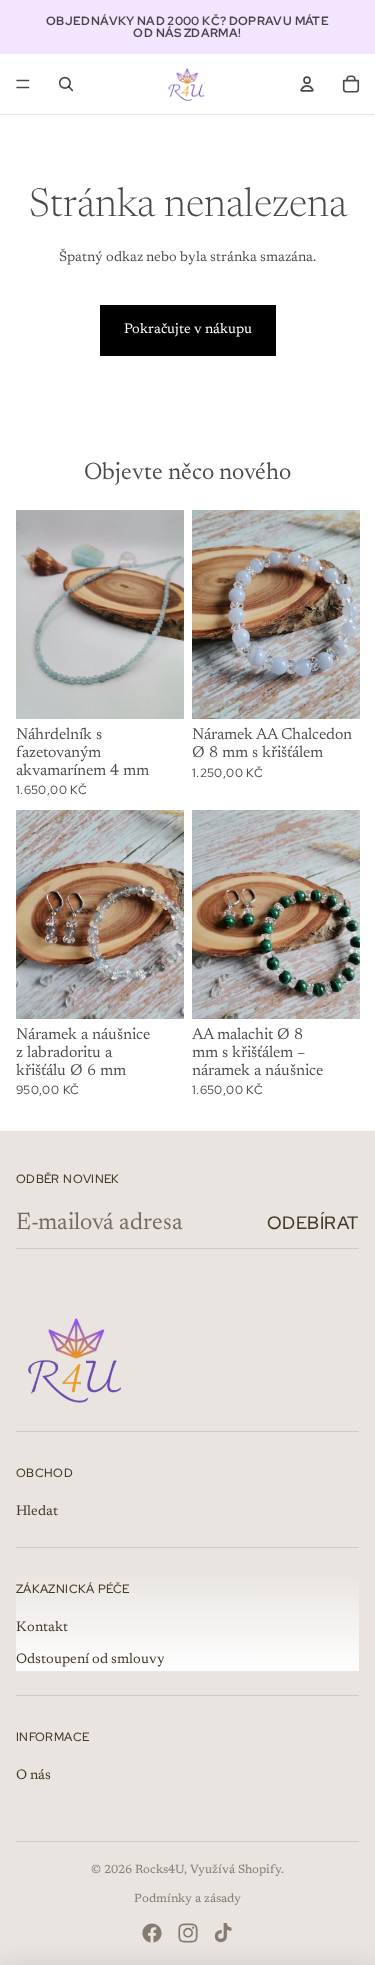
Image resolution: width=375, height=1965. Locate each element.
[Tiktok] (223, 1933)
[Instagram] (188, 1933)
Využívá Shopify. (237, 1870)
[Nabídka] (23, 84)
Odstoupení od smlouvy (90, 1660)
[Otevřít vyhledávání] (66, 84)
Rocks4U (159, 1870)
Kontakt (42, 1628)
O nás (33, 1776)
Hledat (37, 1512)
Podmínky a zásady (187, 1899)
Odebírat (313, 1222)
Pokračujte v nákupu (188, 330)
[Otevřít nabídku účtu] (307, 84)
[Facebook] (152, 1933)
